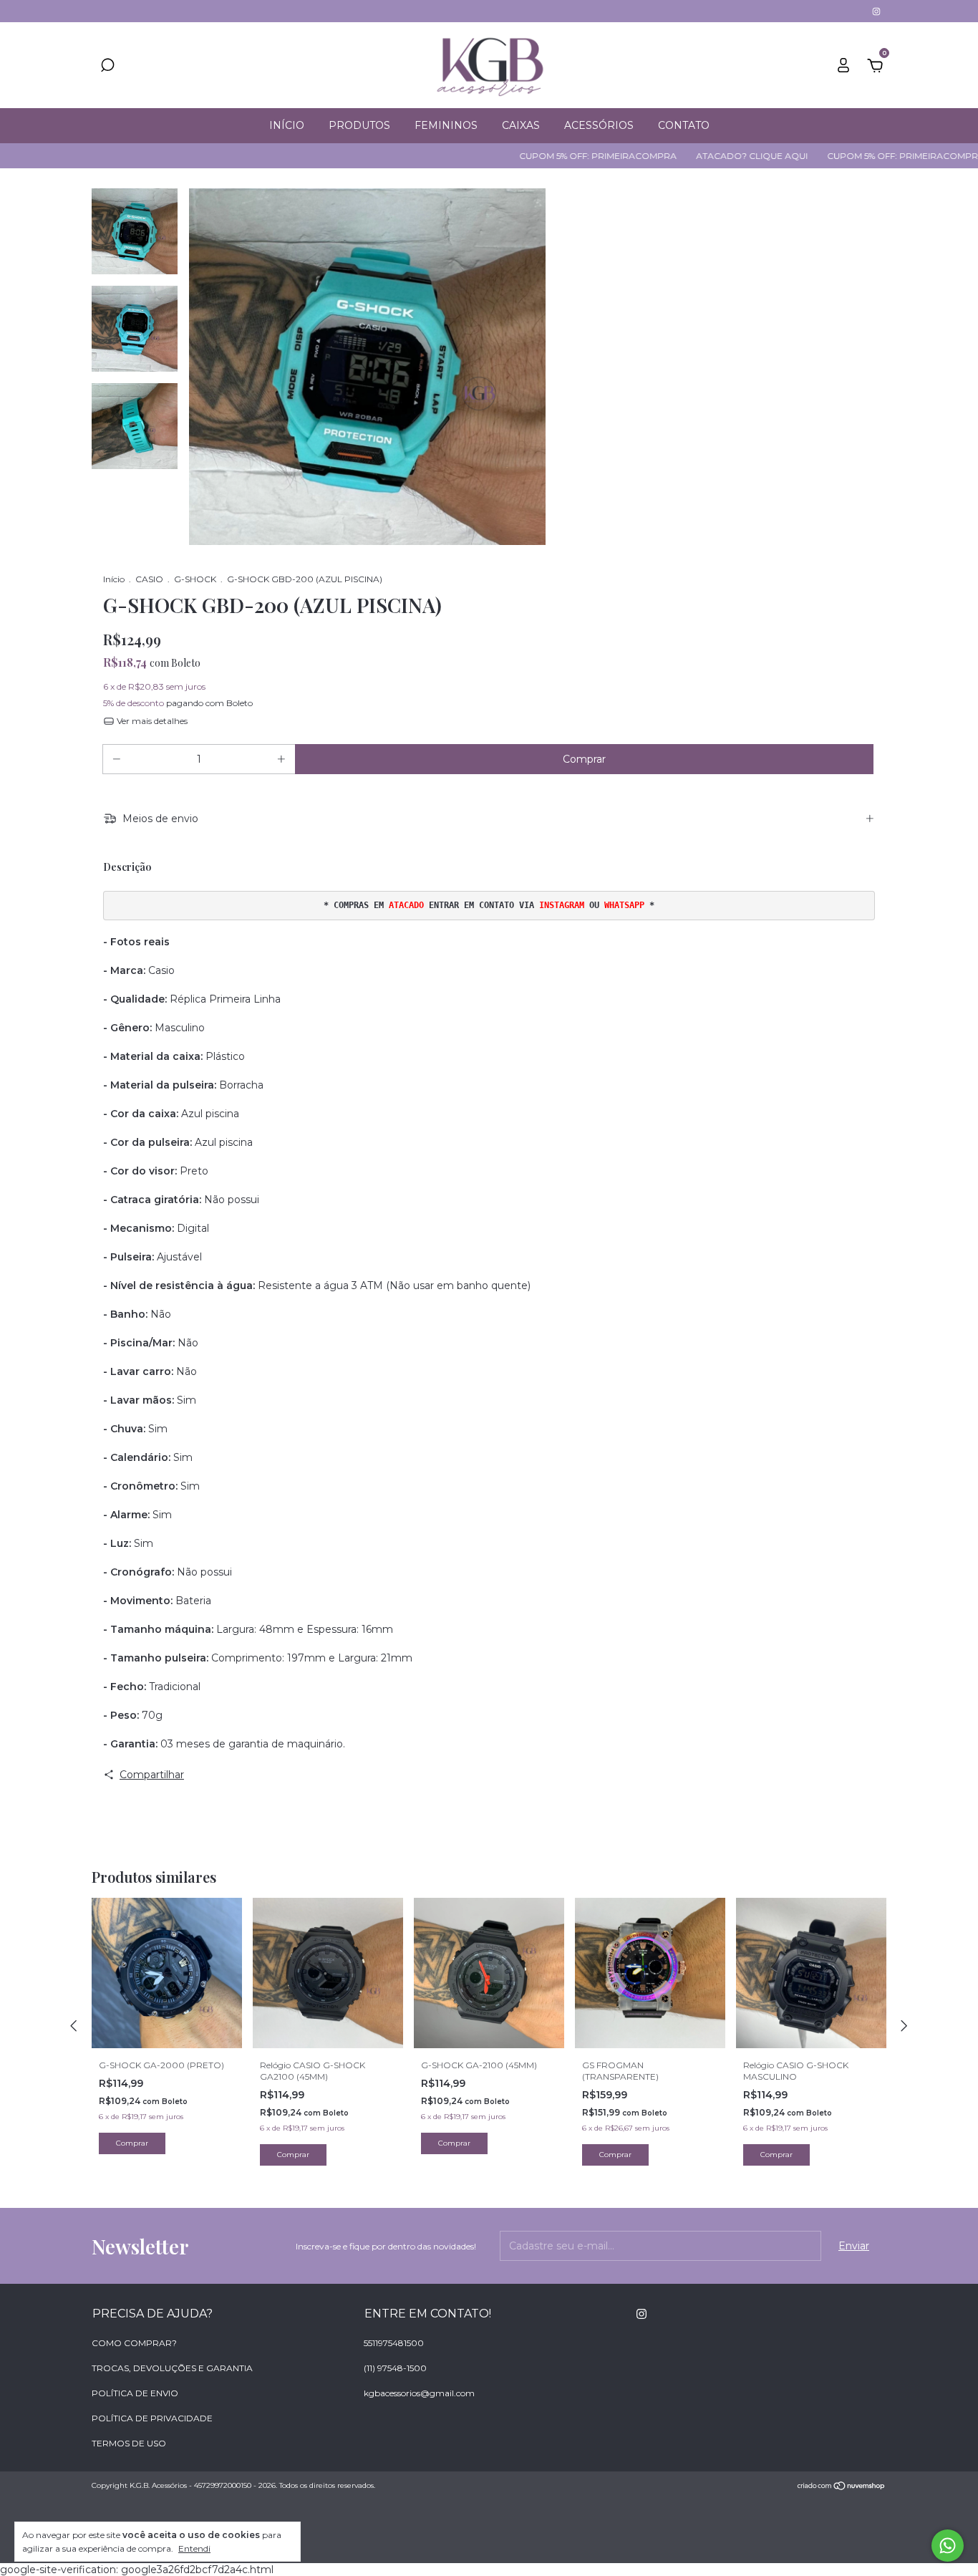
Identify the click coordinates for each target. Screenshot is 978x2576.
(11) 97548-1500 (395, 2368)
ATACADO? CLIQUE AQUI (691, 156)
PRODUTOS (359, 125)
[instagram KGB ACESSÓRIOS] (876, 11)
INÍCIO (287, 125)
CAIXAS (521, 125)
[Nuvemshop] (842, 2487)
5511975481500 (394, 2343)
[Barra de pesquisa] (107, 67)
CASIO (149, 579)
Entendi (194, 2548)
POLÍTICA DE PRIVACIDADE (152, 2418)
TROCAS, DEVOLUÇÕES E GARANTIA (172, 2368)
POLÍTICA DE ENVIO (135, 2393)
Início (114, 579)
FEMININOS (446, 125)
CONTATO (684, 125)
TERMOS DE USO (129, 2443)
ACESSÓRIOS (599, 125)
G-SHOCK (195, 579)
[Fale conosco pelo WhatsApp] (948, 2546)
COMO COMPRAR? (134, 2343)
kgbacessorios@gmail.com (419, 2393)
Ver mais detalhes (151, 721)
